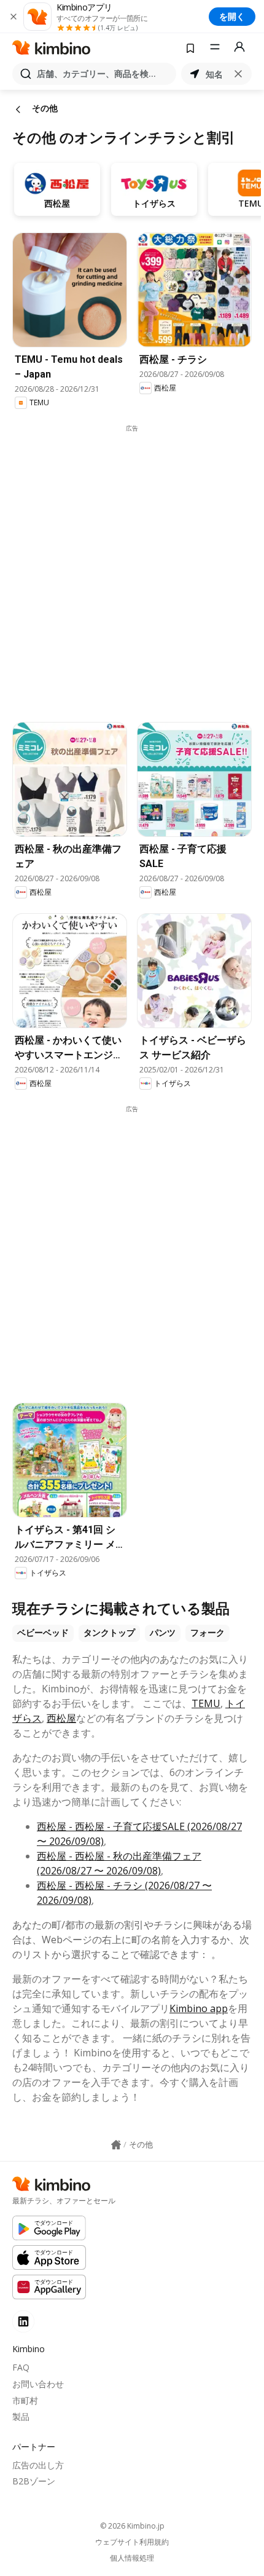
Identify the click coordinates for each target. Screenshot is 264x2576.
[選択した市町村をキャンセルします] (238, 74)
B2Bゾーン (34, 2481)
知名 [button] (214, 74)
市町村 (25, 2400)
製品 (21, 2416)
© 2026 (132, 2526)
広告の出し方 (38, 2465)
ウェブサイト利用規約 (132, 2542)
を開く (232, 16)
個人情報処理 (132, 2558)
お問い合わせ (38, 2384)
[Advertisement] (132, 565)
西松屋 (61, 1718)
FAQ (21, 2367)
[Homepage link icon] (116, 2145)
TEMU (206, 1703)
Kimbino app (199, 2008)
